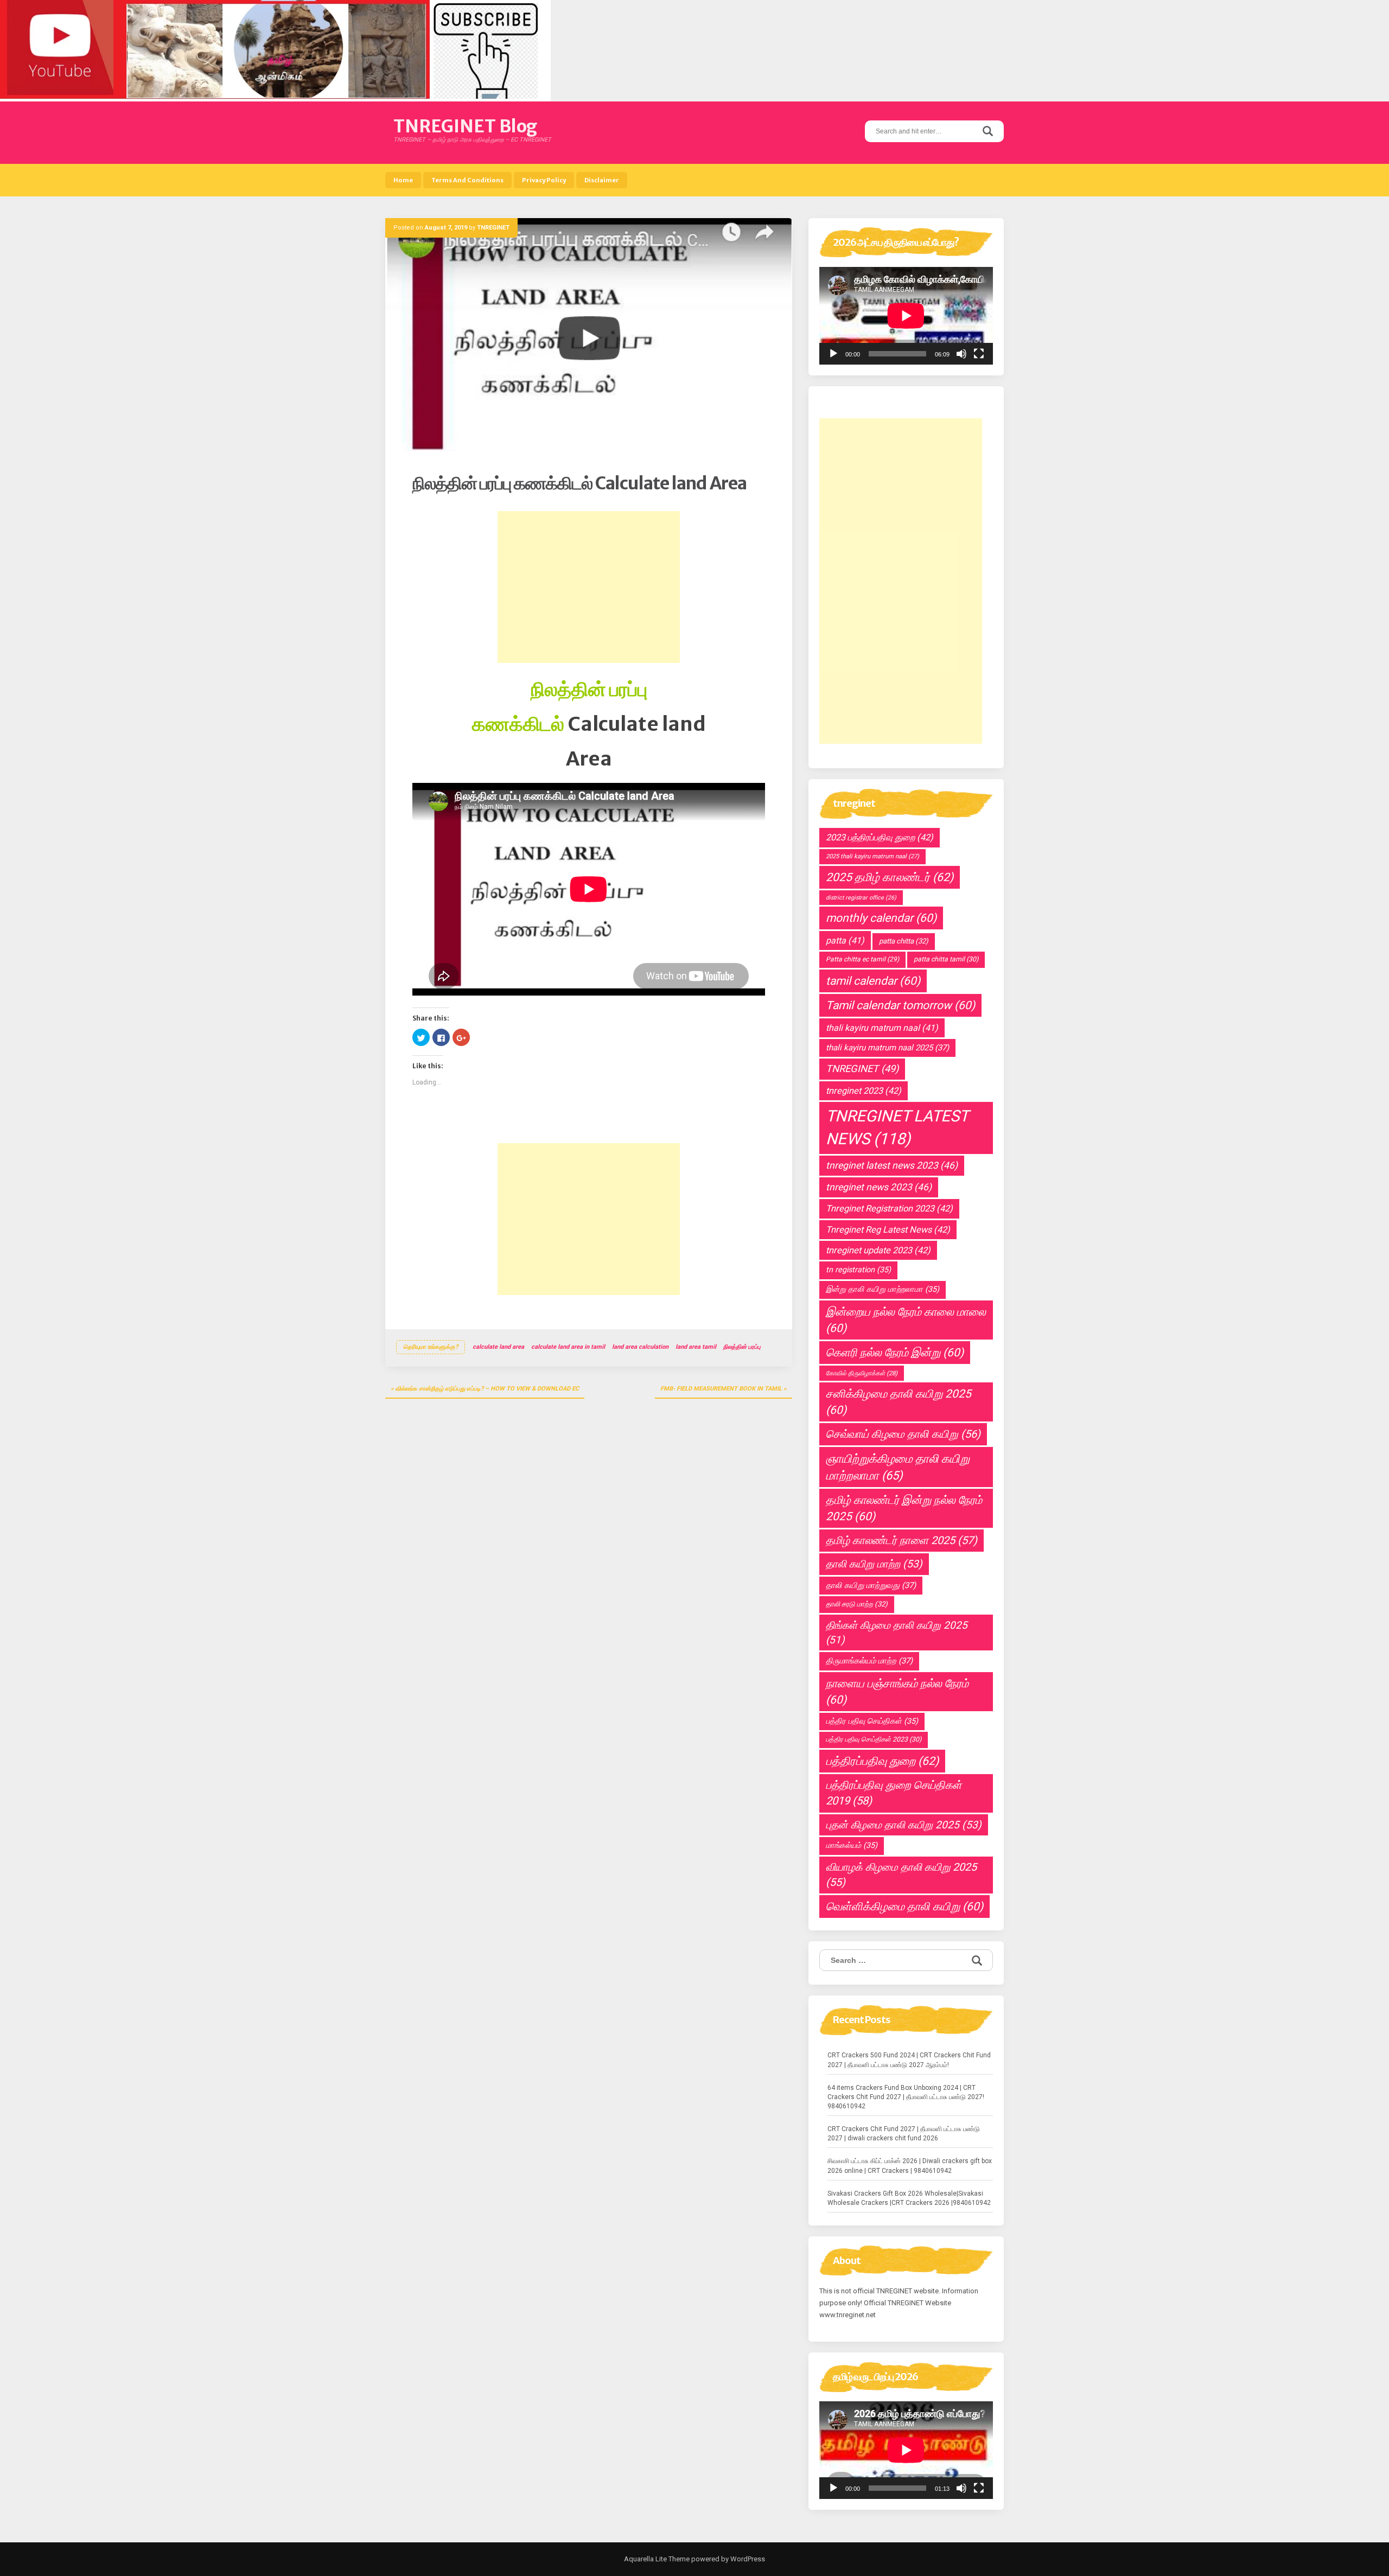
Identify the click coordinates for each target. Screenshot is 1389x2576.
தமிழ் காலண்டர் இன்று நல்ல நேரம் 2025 (904, 1508)
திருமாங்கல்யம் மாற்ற (869, 1661)
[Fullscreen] (979, 354)
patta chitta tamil (946, 959)
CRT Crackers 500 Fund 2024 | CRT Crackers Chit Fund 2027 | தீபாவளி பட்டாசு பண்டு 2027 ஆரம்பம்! (909, 2060)
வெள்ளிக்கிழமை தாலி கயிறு (904, 1907)
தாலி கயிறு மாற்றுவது (871, 1585)
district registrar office (861, 898)
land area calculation (640, 1347)
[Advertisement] (589, 587)
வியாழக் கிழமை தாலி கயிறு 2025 (901, 1875)
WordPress (747, 2559)
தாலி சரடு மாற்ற (857, 1604)
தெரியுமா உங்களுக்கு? (431, 1347)
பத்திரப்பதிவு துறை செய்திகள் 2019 (894, 1793)
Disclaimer (602, 180)
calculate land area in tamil (568, 1347)
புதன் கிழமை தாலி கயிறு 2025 (904, 1825)
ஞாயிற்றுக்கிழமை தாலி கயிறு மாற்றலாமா (898, 1467)
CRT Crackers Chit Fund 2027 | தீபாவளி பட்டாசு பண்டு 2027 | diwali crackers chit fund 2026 (904, 2134)
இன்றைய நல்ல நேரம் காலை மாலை (906, 1320)
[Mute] (961, 354)
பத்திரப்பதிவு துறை (882, 1761)
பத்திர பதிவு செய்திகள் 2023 (874, 1739)
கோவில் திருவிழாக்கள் (862, 1373)
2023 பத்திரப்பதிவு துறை (880, 837)
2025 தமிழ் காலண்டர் (890, 877)
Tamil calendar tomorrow (900, 1005)
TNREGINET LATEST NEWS (897, 1127)
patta (845, 941)
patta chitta (904, 941)
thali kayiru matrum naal (882, 1028)
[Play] (833, 354)
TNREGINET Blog (465, 126)
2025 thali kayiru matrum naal (872, 856)
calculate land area (498, 1347)
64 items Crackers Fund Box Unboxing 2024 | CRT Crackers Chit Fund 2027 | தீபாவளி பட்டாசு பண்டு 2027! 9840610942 (906, 2097)
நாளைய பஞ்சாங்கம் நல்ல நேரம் (897, 1692)
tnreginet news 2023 (879, 1187)
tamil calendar (873, 981)
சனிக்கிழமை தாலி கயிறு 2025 (899, 1402)
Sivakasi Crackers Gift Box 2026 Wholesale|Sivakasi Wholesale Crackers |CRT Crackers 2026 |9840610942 (909, 2198)
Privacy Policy (544, 180)
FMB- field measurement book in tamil (721, 1389)
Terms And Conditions (467, 180)
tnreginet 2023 (864, 1091)
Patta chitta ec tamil (862, 959)
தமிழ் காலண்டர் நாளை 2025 (901, 1540)
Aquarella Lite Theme (657, 2559)
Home (403, 180)
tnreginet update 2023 (878, 1250)
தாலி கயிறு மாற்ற (874, 1564)
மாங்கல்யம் (852, 1845)
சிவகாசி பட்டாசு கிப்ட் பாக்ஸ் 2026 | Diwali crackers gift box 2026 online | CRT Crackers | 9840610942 (910, 2166)
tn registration (858, 1270)
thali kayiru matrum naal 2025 (887, 1048)
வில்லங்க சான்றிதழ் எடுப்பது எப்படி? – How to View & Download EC (487, 1389)
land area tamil (696, 1347)
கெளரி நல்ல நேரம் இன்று (895, 1353)
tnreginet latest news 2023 (892, 1165)
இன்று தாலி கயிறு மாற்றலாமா (883, 1289)
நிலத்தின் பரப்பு (742, 1347)
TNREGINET (493, 228)
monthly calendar (881, 918)
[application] (906, 316)
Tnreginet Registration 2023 (889, 1209)
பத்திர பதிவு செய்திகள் (872, 1721)
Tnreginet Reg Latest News (888, 1230)
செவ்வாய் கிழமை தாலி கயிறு (903, 1434)
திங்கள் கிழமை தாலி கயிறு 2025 (897, 1633)
